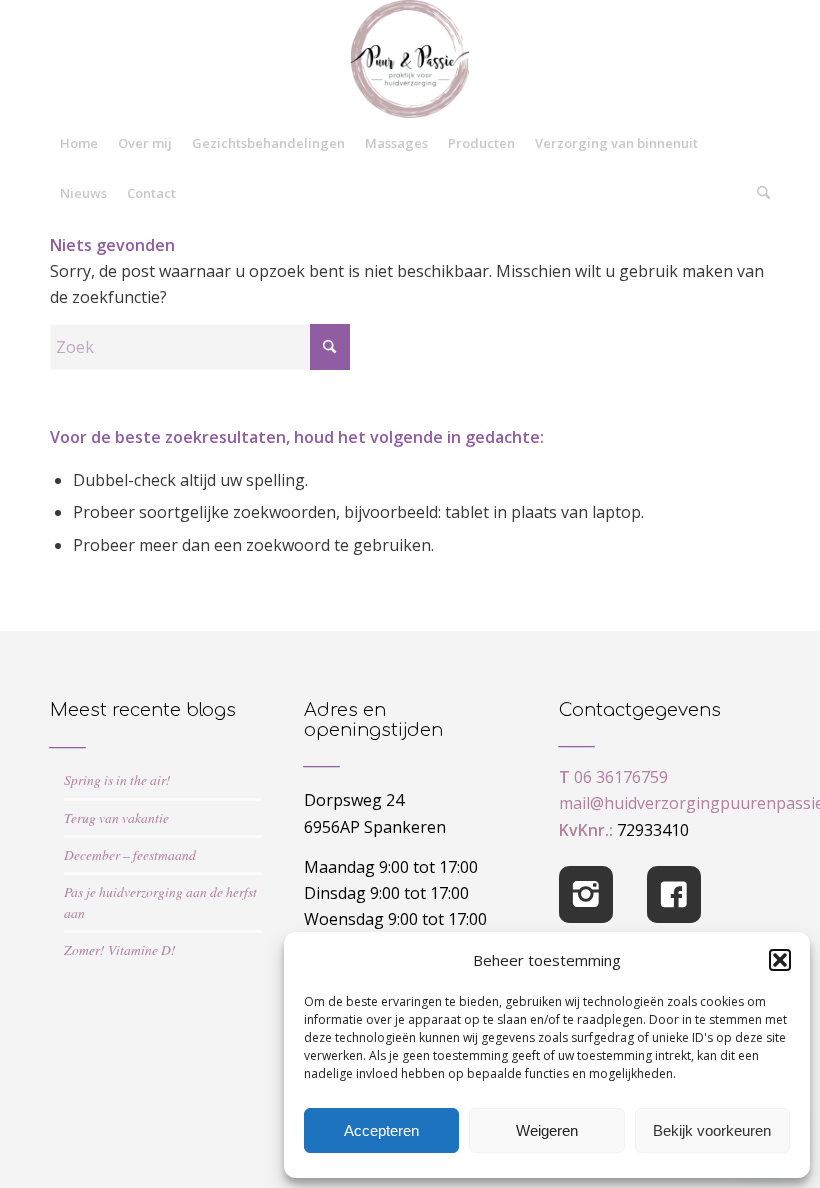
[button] (780, 960)
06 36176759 (621, 777)
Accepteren (381, 1130)
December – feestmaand (130, 854)
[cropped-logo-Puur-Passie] (410, 59)
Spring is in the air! (117, 779)
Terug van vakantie (116, 817)
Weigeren (547, 1130)
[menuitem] (79, 143)
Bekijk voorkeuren (712, 1130)
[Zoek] (758, 193)
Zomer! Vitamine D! (120, 949)
